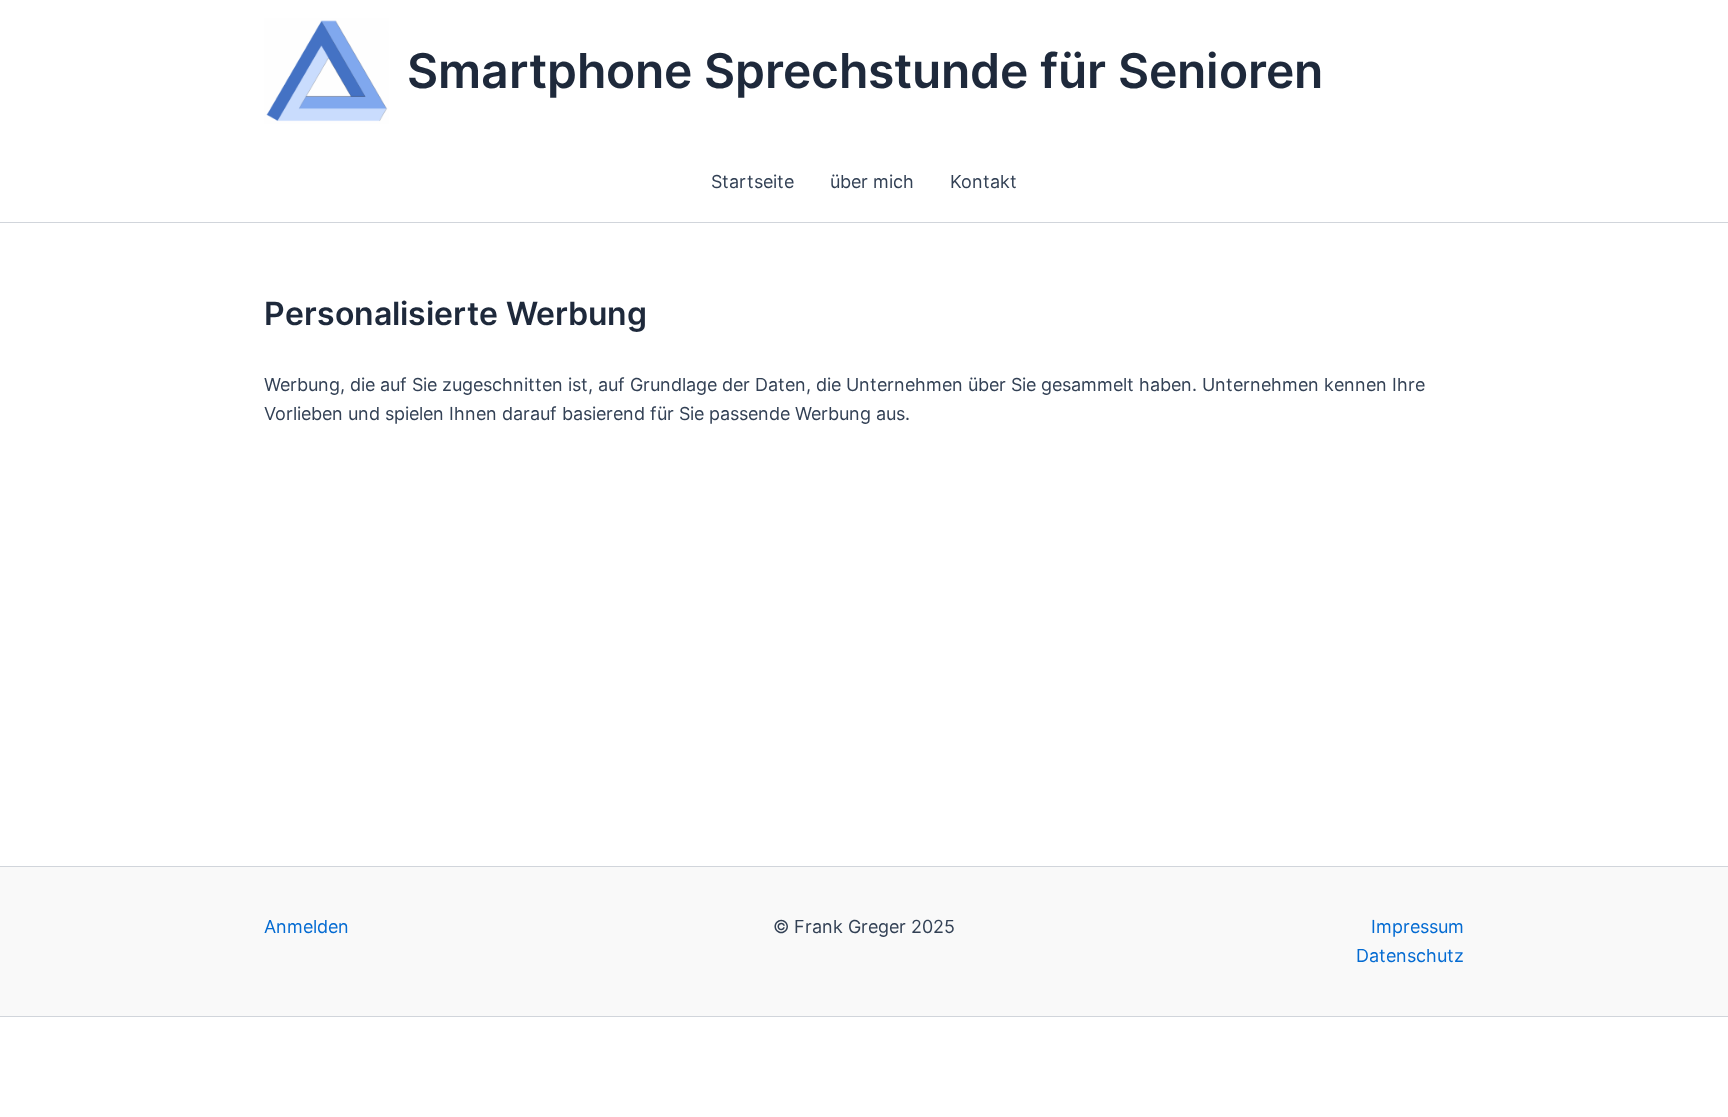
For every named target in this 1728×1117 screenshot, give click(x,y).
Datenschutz (1410, 955)
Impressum (1417, 926)
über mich (872, 181)
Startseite (752, 181)
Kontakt (983, 181)
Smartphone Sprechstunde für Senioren (865, 70)
